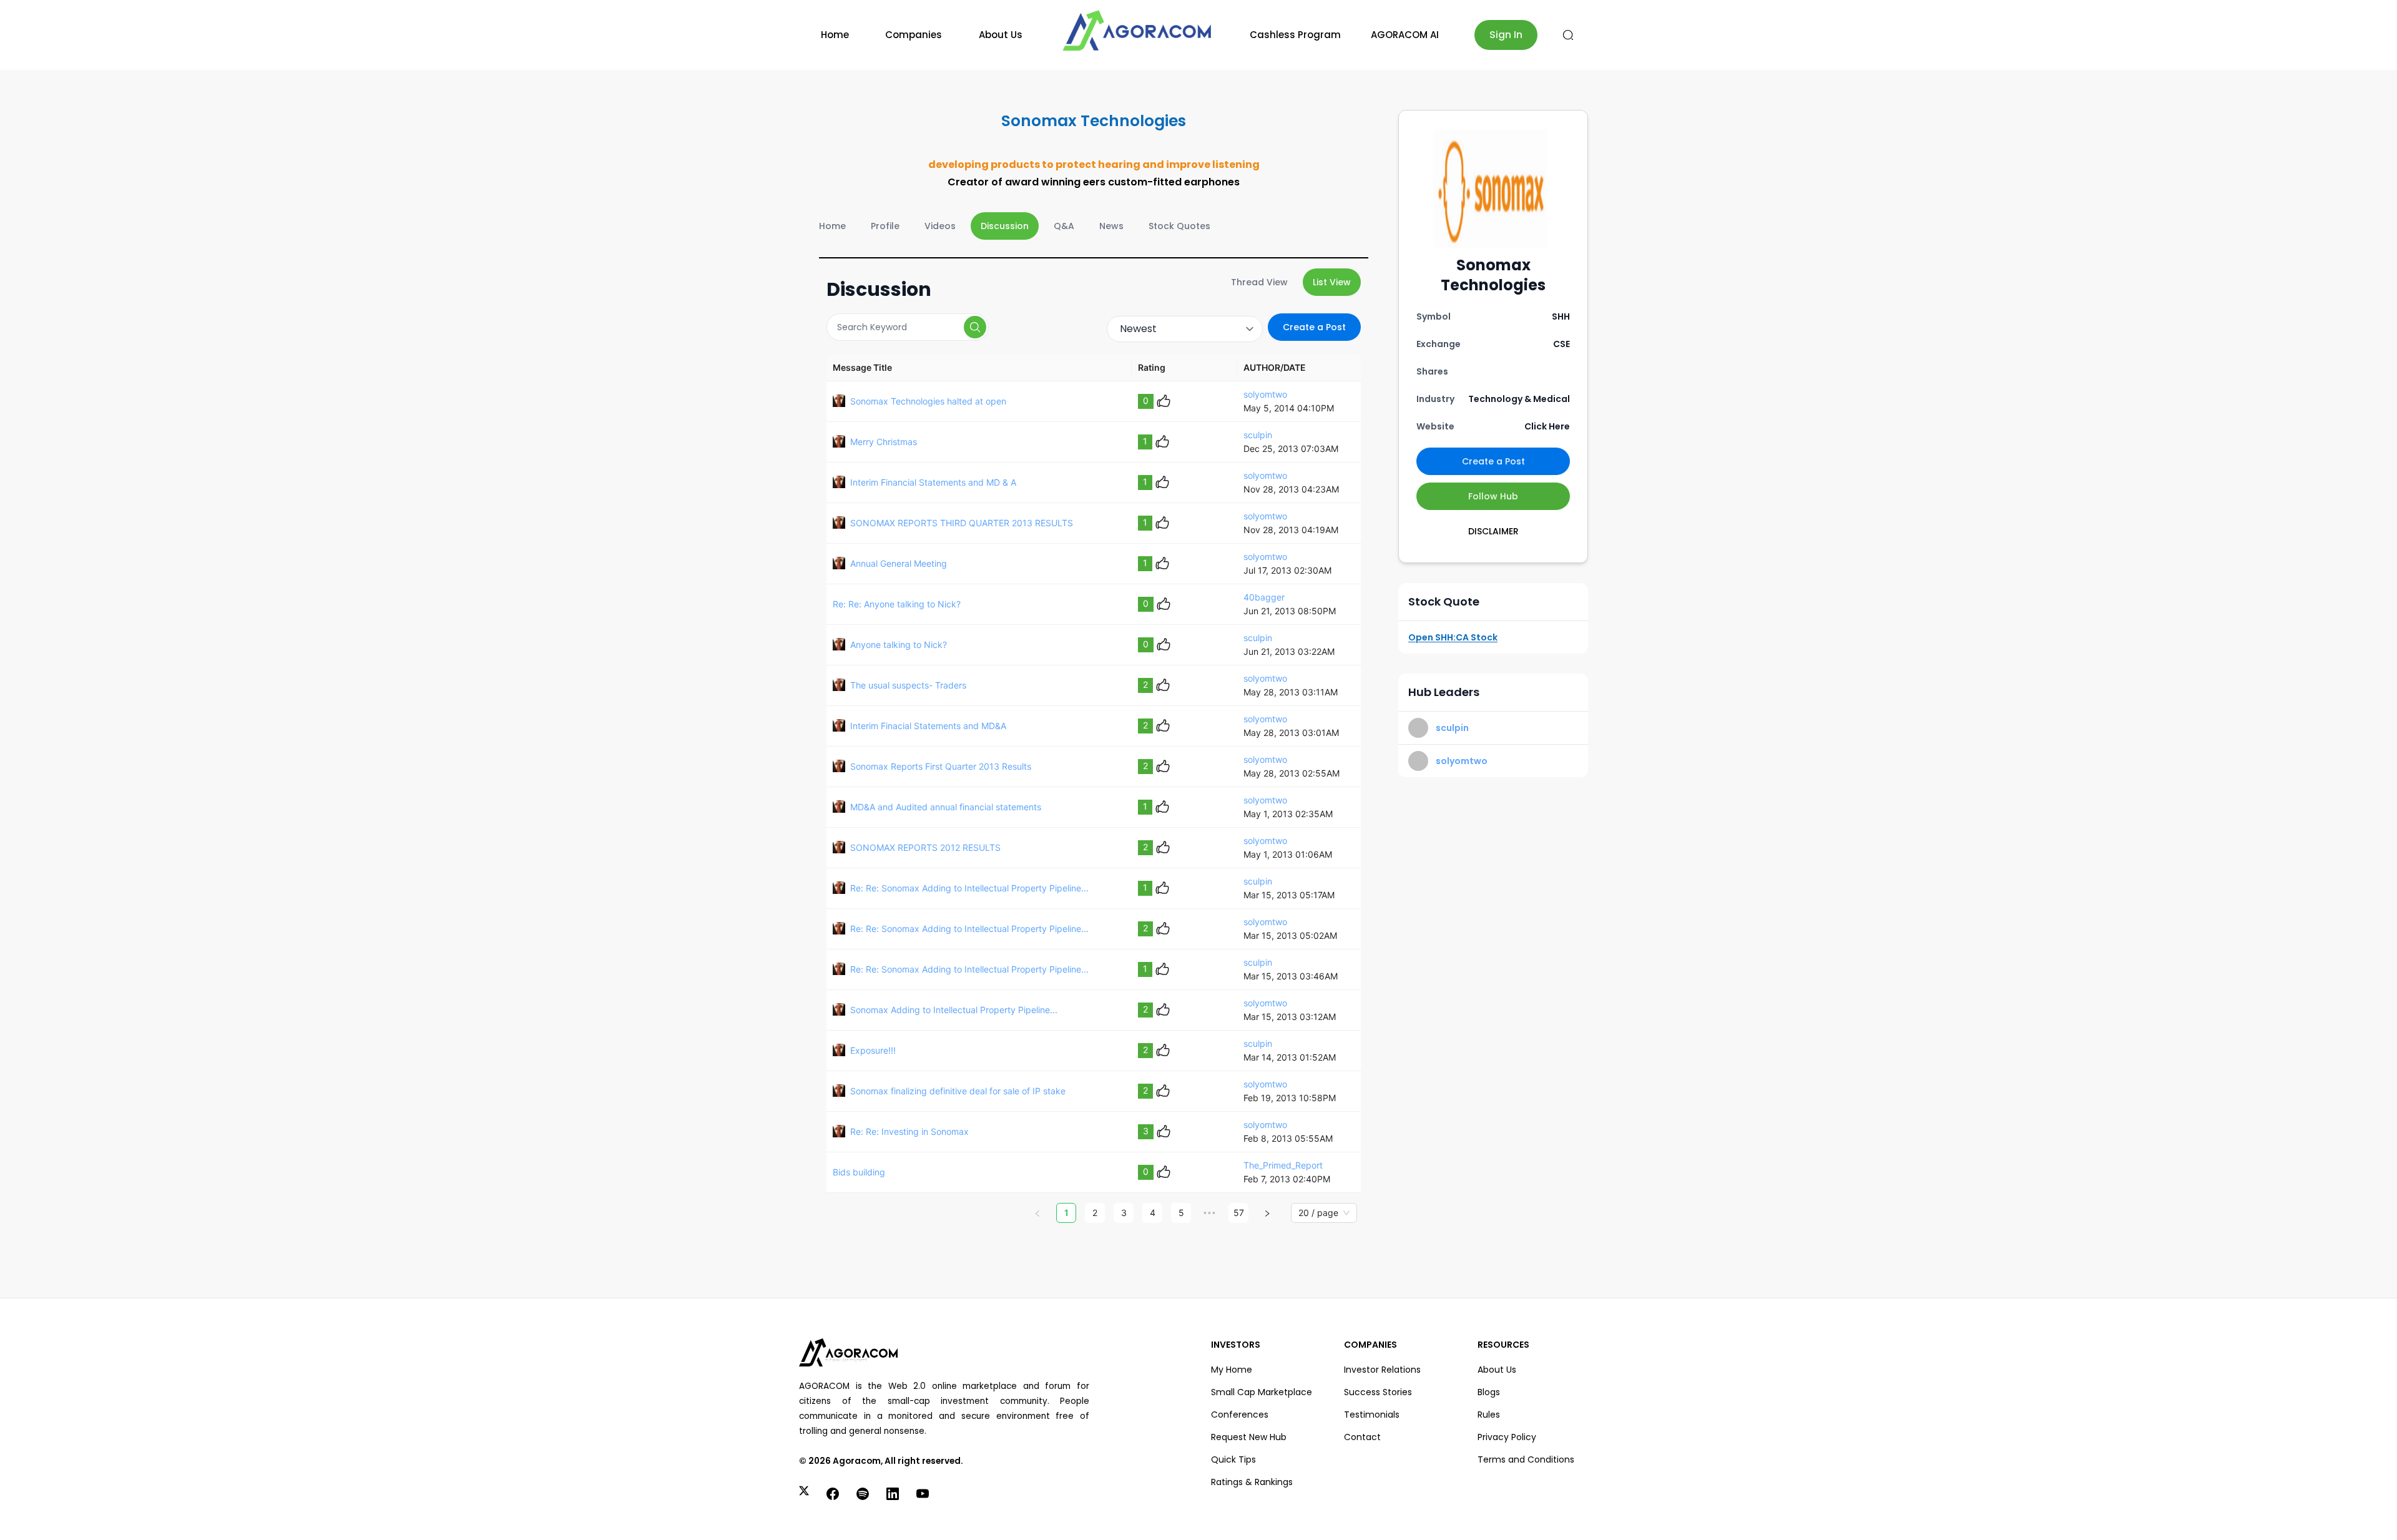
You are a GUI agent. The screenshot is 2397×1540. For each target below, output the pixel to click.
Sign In (1506, 35)
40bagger (1264, 597)
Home (835, 35)
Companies (914, 35)
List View (1332, 282)
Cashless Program (1295, 35)
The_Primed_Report (1283, 1165)
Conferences (1240, 1415)
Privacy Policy (1507, 1437)
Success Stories (1378, 1392)
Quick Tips (1233, 1459)
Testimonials (1372, 1415)
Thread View (1259, 282)
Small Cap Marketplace (1262, 1392)
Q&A (1064, 226)
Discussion (1005, 226)
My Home (1232, 1370)
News (1111, 226)
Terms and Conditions (1526, 1459)
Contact (1362, 1437)
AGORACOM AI (1405, 35)
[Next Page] (1267, 1213)
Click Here (1547, 426)
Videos (940, 226)
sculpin (1258, 435)
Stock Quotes (1179, 226)
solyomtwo (1265, 394)
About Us (1001, 35)
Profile (885, 226)
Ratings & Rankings (1252, 1482)
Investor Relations (1382, 1370)
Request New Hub (1249, 1437)
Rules (1489, 1415)
